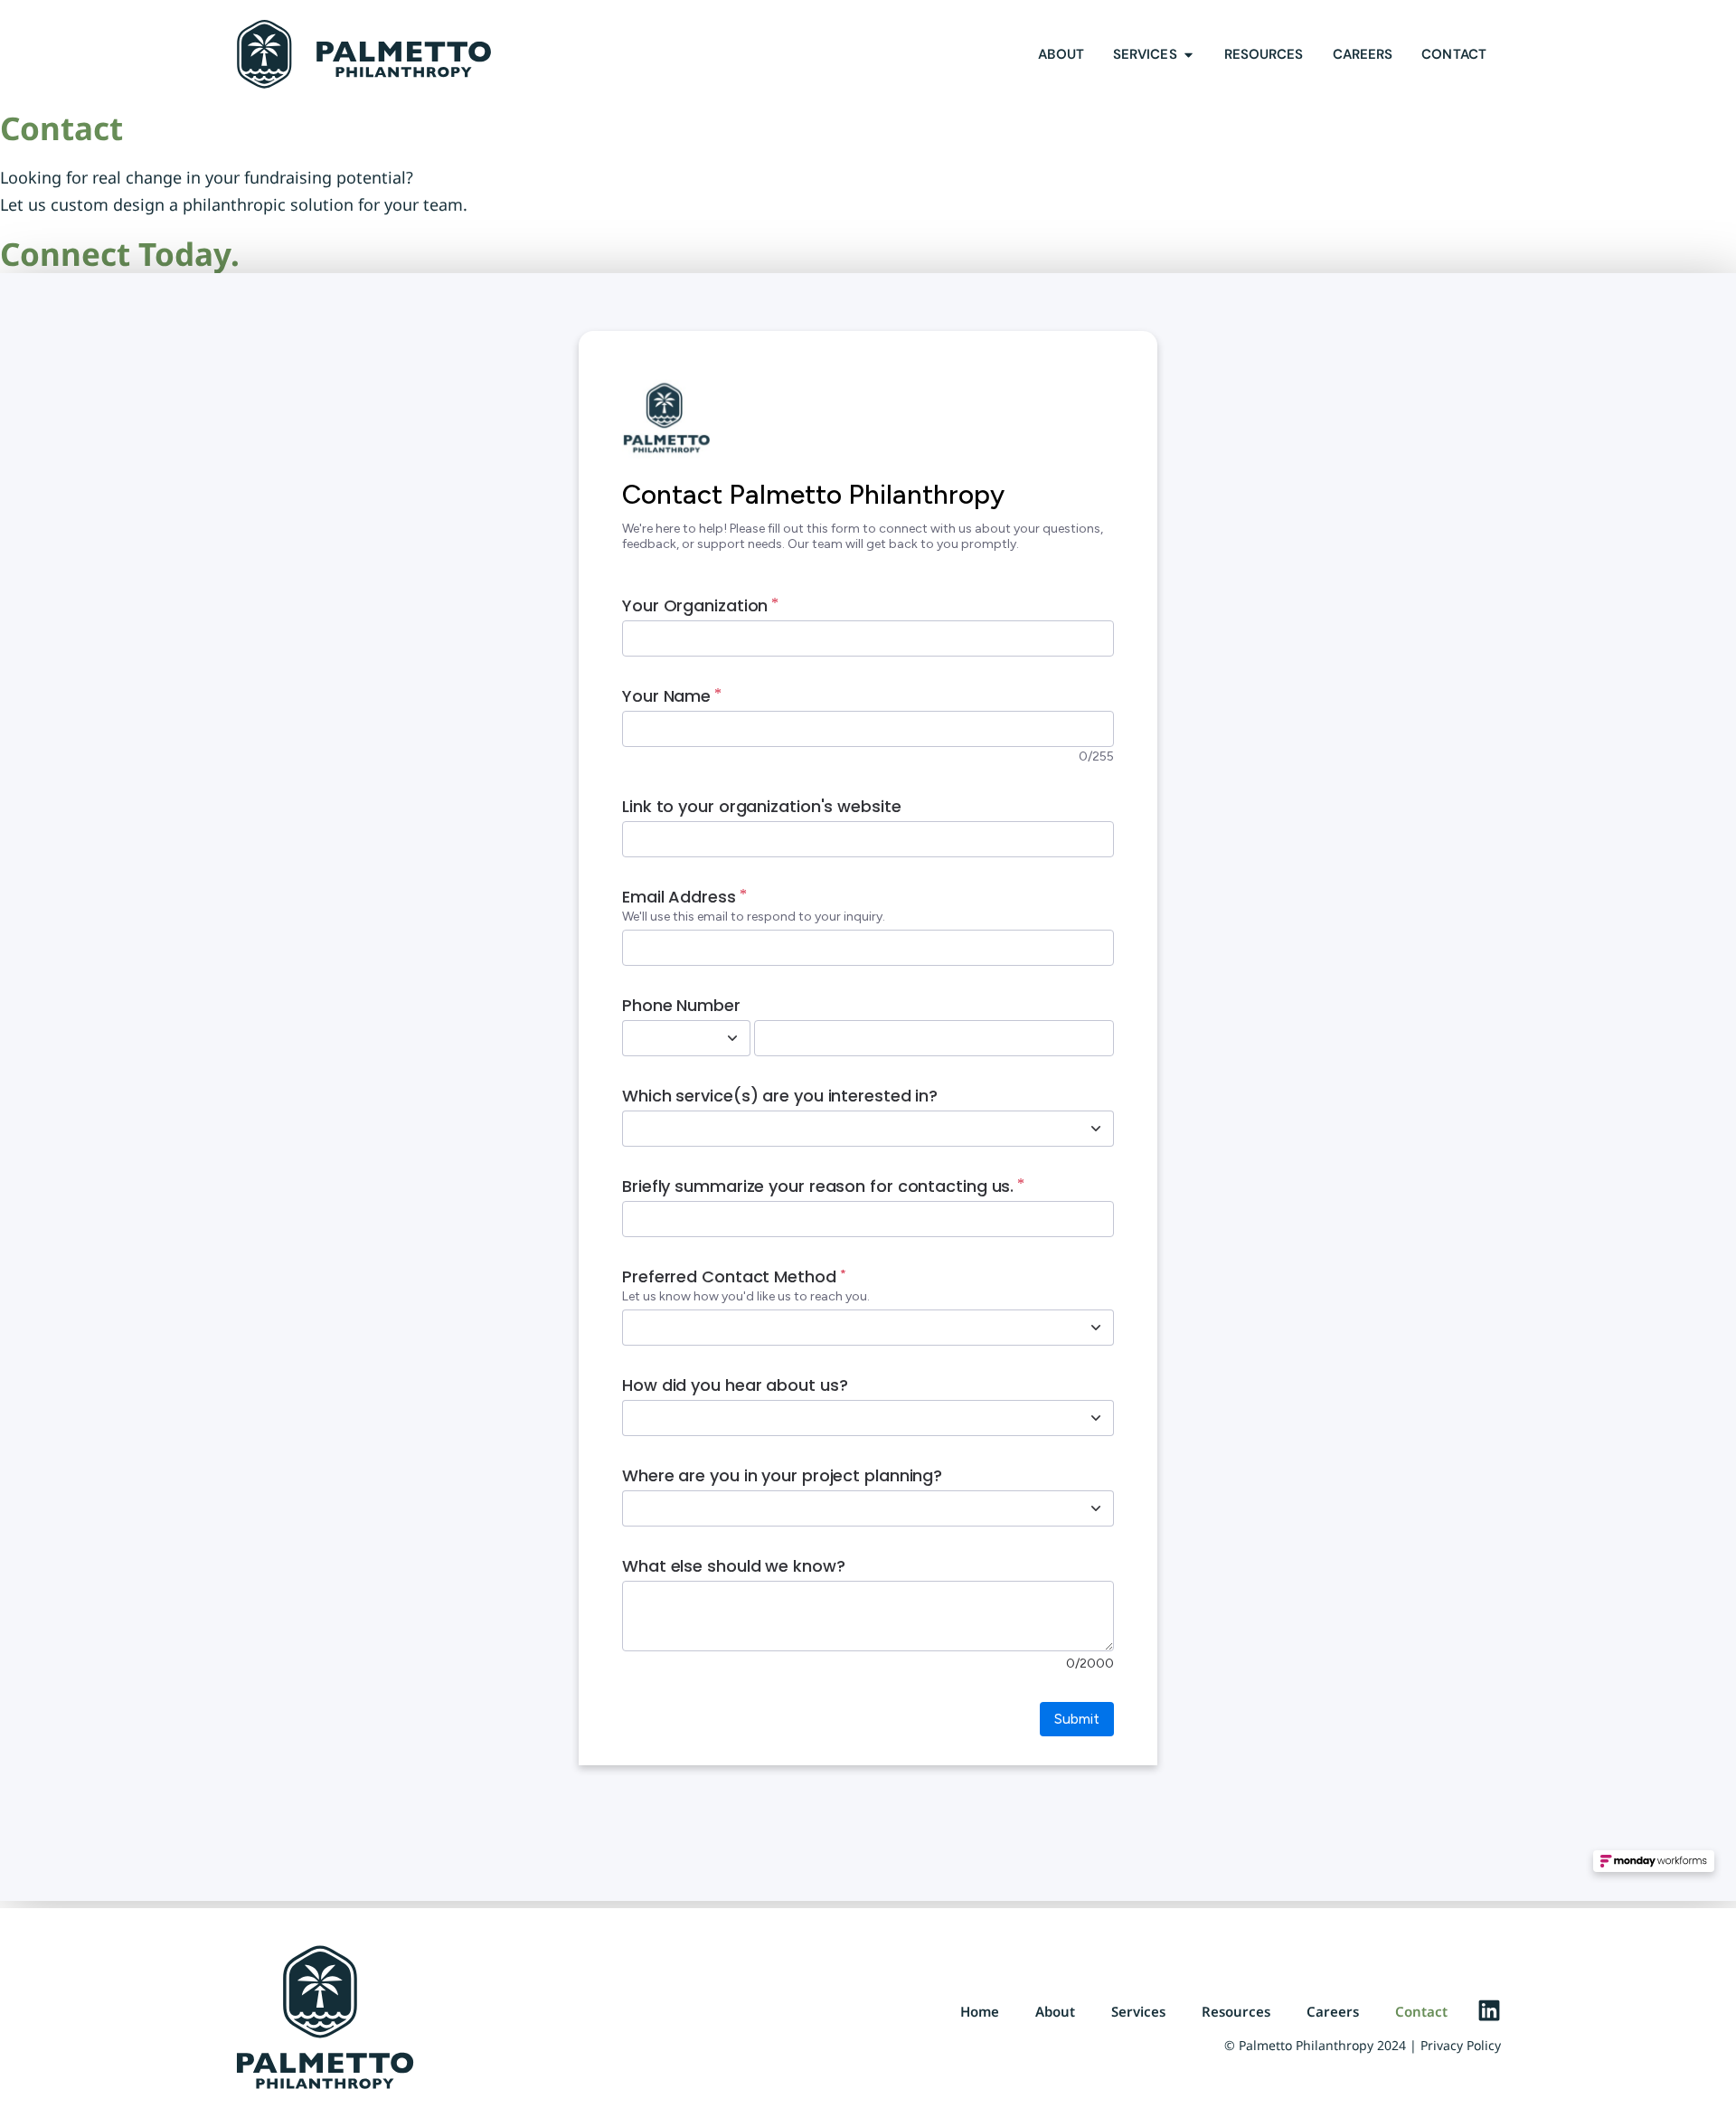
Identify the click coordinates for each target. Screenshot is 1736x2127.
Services (1138, 2011)
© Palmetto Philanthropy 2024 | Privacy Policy (1363, 2045)
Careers (1333, 2011)
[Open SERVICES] (1189, 55)
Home (980, 2011)
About (1055, 2011)
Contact (1421, 2011)
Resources (1236, 2011)
